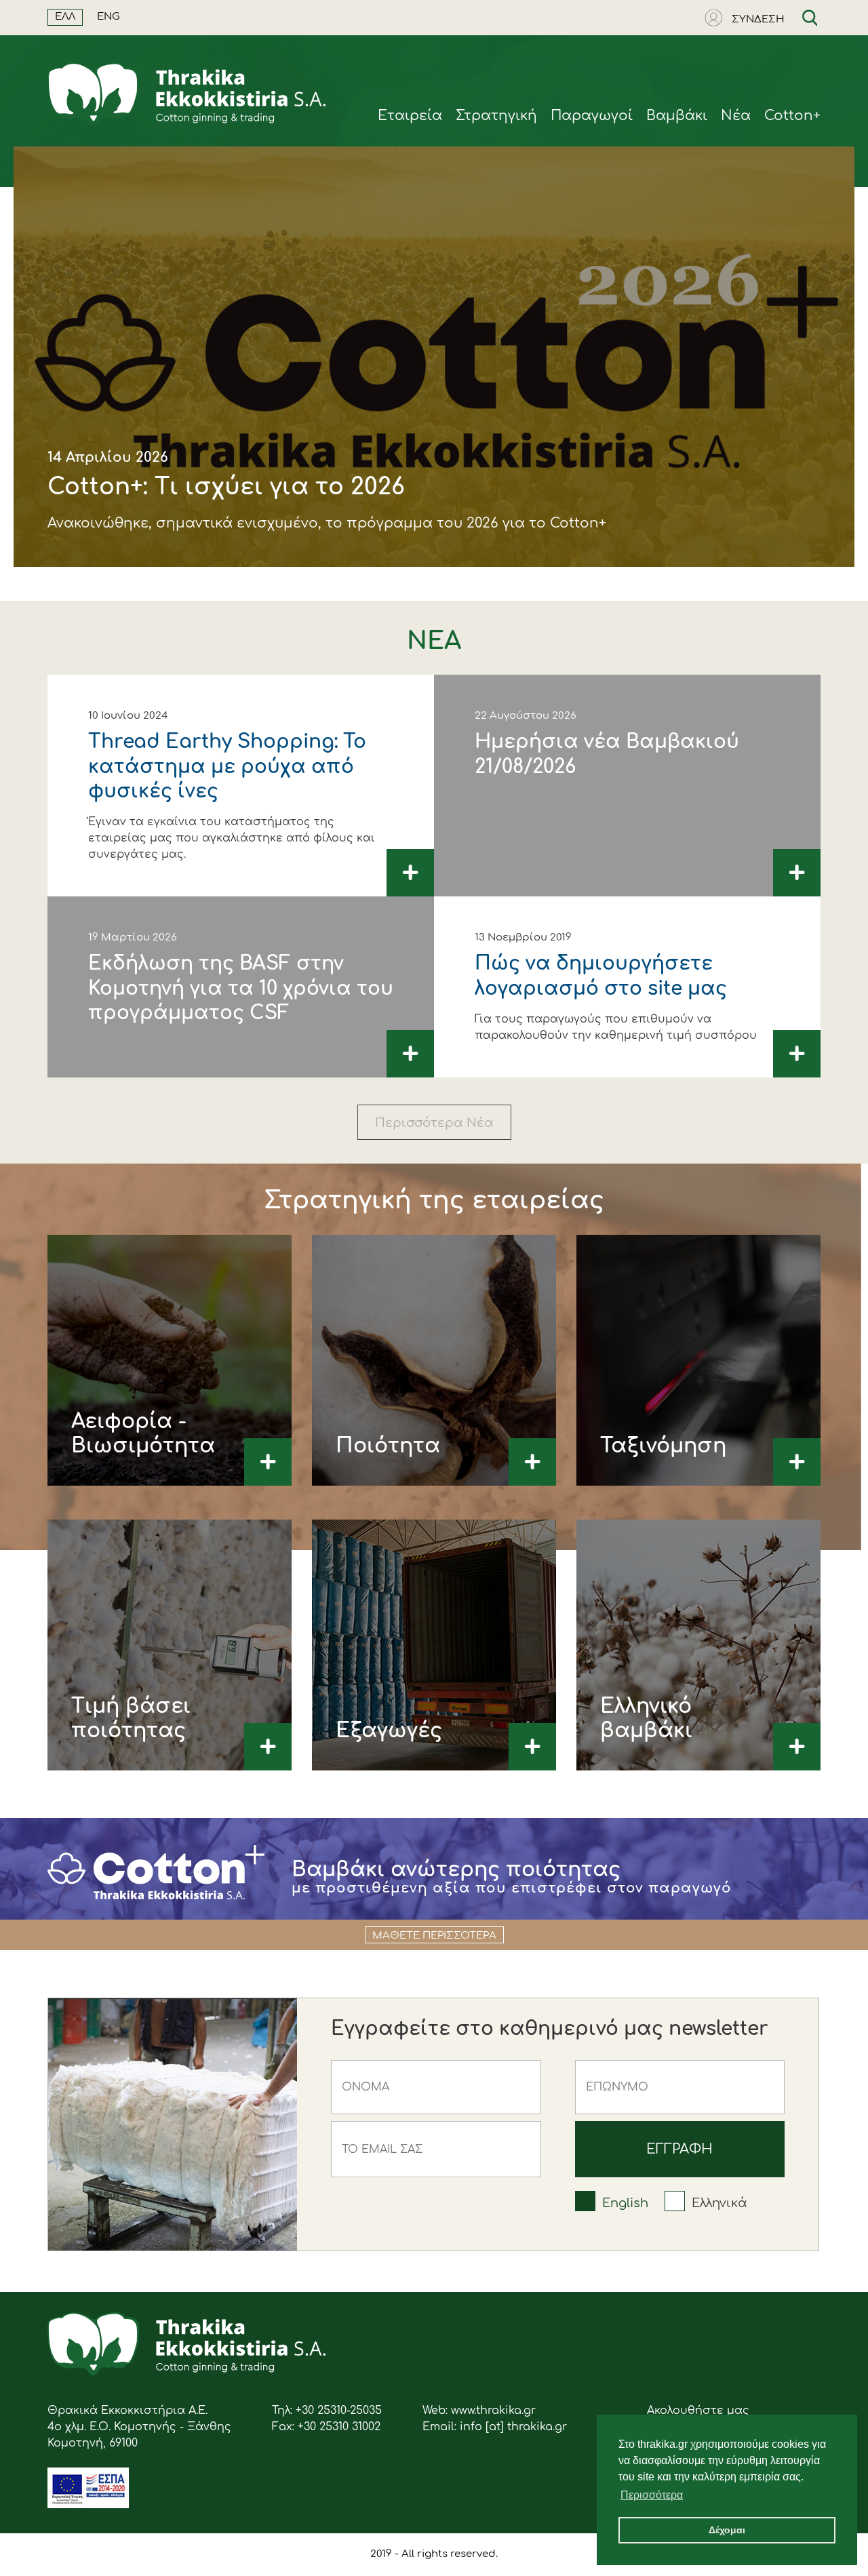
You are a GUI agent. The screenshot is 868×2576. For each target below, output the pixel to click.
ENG (108, 17)
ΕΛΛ (65, 17)
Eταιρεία (410, 116)
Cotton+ (792, 116)
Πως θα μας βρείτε (110, 594)
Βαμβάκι (677, 116)
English (625, 2203)
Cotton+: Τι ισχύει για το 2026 (226, 487)
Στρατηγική (496, 116)
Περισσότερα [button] (652, 2495)
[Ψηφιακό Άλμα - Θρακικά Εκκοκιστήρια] (88, 2505)
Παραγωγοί (592, 116)
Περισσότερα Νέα (434, 1123)
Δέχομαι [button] (727, 2530)
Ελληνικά (719, 2203)
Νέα (736, 116)
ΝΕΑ (434, 641)
